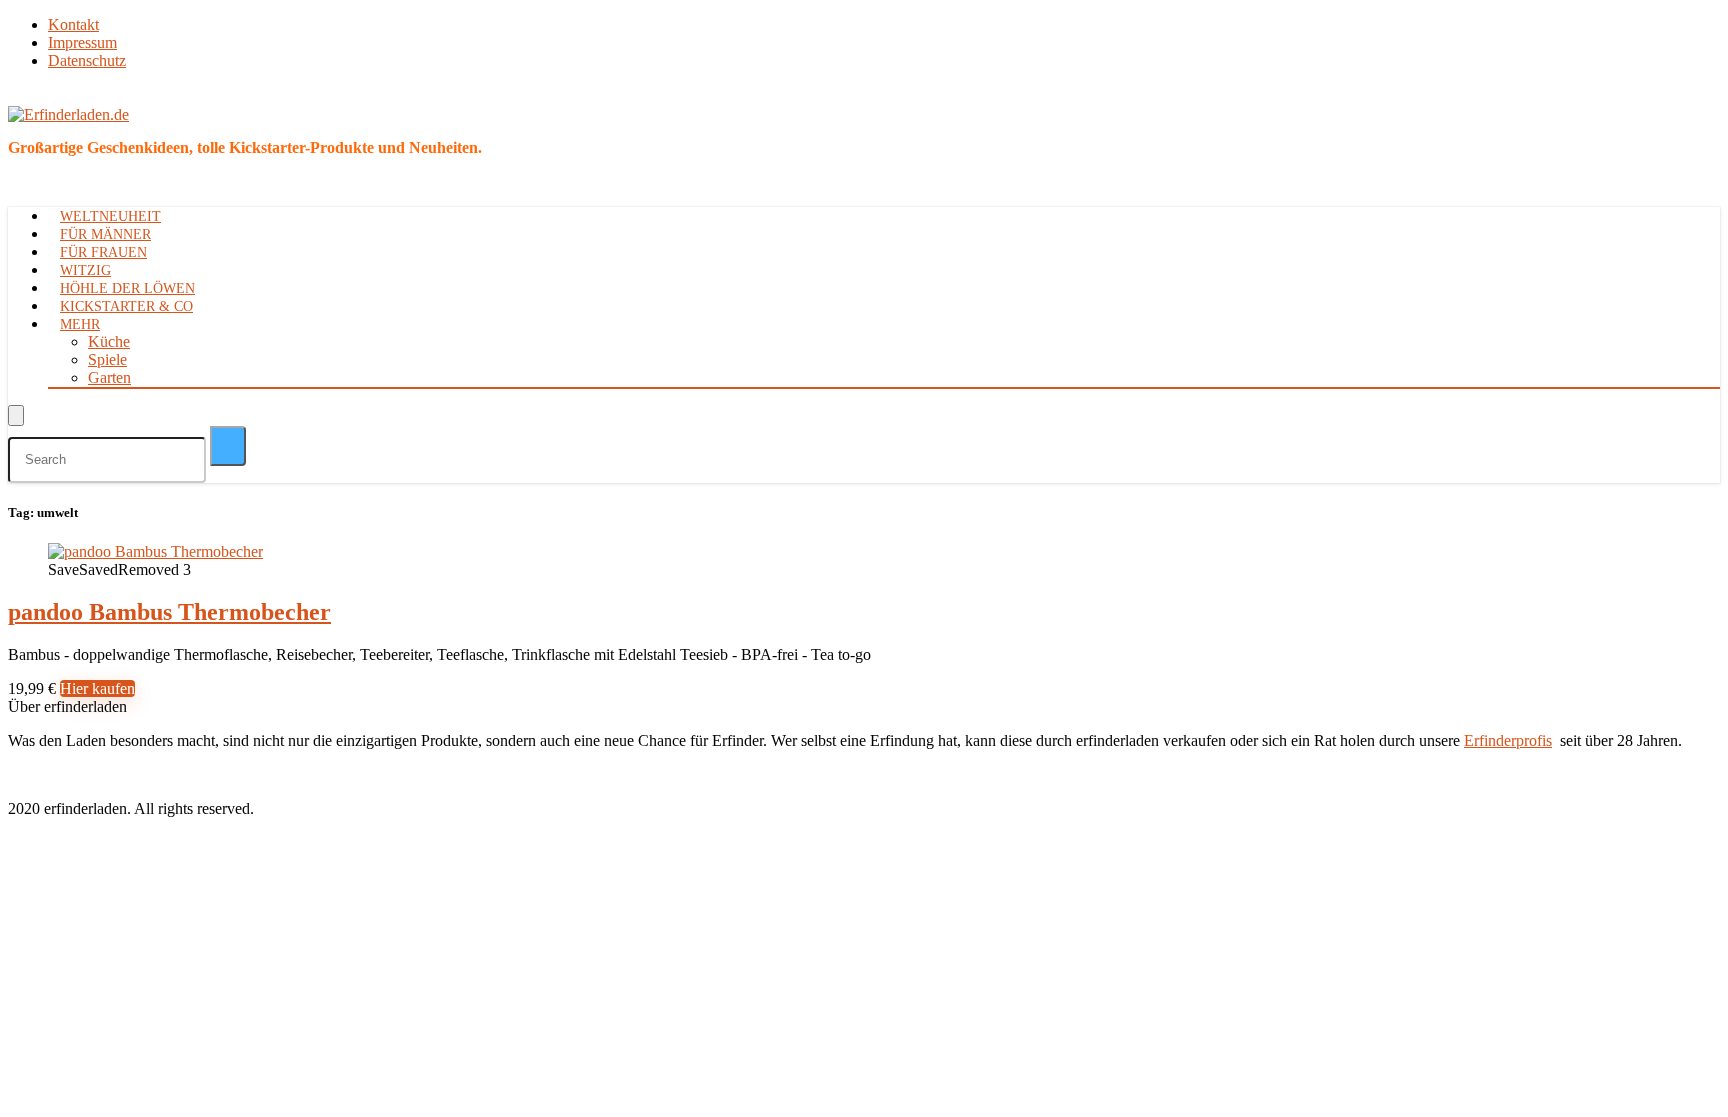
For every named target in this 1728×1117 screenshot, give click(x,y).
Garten (109, 377)
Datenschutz (87, 60)
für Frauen (103, 252)
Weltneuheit (110, 216)
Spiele (107, 359)
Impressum (82, 42)
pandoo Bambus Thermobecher (169, 612)
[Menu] (16, 415)
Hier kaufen (97, 688)
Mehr (80, 324)
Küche (109, 341)
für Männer (105, 234)
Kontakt (73, 24)
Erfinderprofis (1508, 740)
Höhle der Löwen (127, 288)
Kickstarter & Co (126, 306)
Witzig (85, 270)
